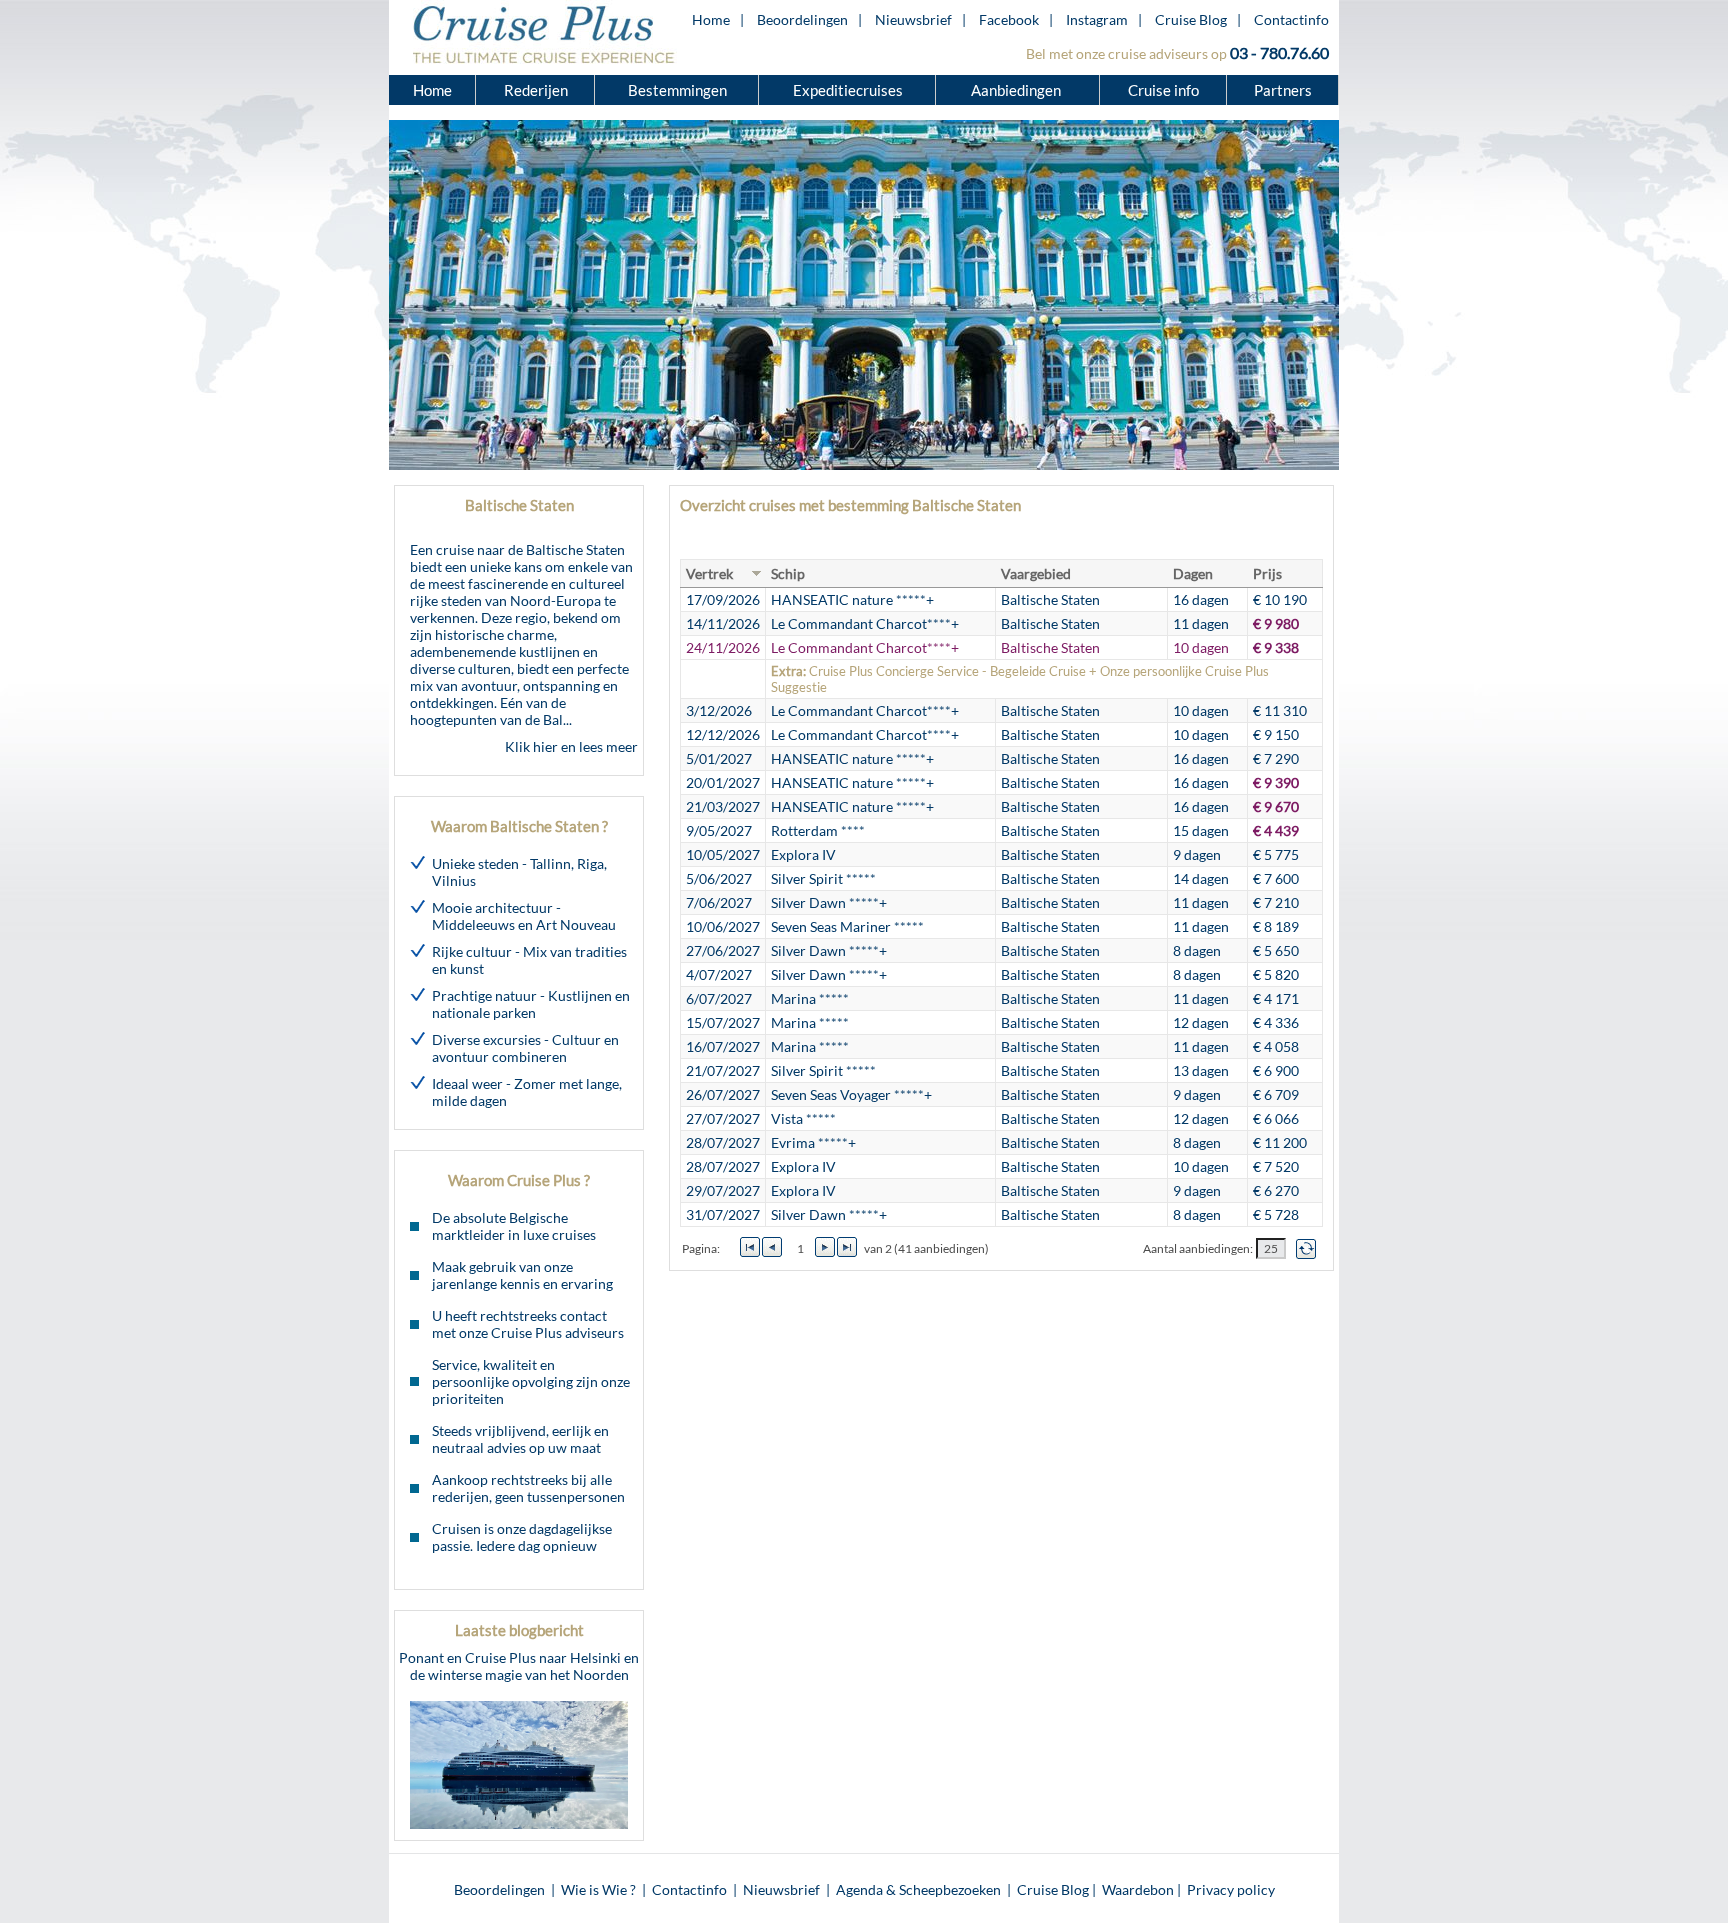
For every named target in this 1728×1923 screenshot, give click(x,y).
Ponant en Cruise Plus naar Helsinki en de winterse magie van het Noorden (519, 1666)
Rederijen (536, 90)
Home (711, 19)
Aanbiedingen (1017, 90)
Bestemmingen (677, 90)
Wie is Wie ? (598, 1889)
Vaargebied (1036, 573)
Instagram (1097, 19)
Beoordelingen (802, 19)
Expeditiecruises (848, 90)
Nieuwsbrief (913, 19)
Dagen (1193, 573)
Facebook (1009, 19)
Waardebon (1138, 1889)
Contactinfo (1291, 19)
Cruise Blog (1191, 19)
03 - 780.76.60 (1279, 52)
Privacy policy (1231, 1889)
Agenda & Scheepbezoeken (918, 1889)
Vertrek (709, 573)
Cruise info (1163, 90)
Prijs (1267, 573)
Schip (788, 573)
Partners (1283, 90)
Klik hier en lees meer (571, 746)
